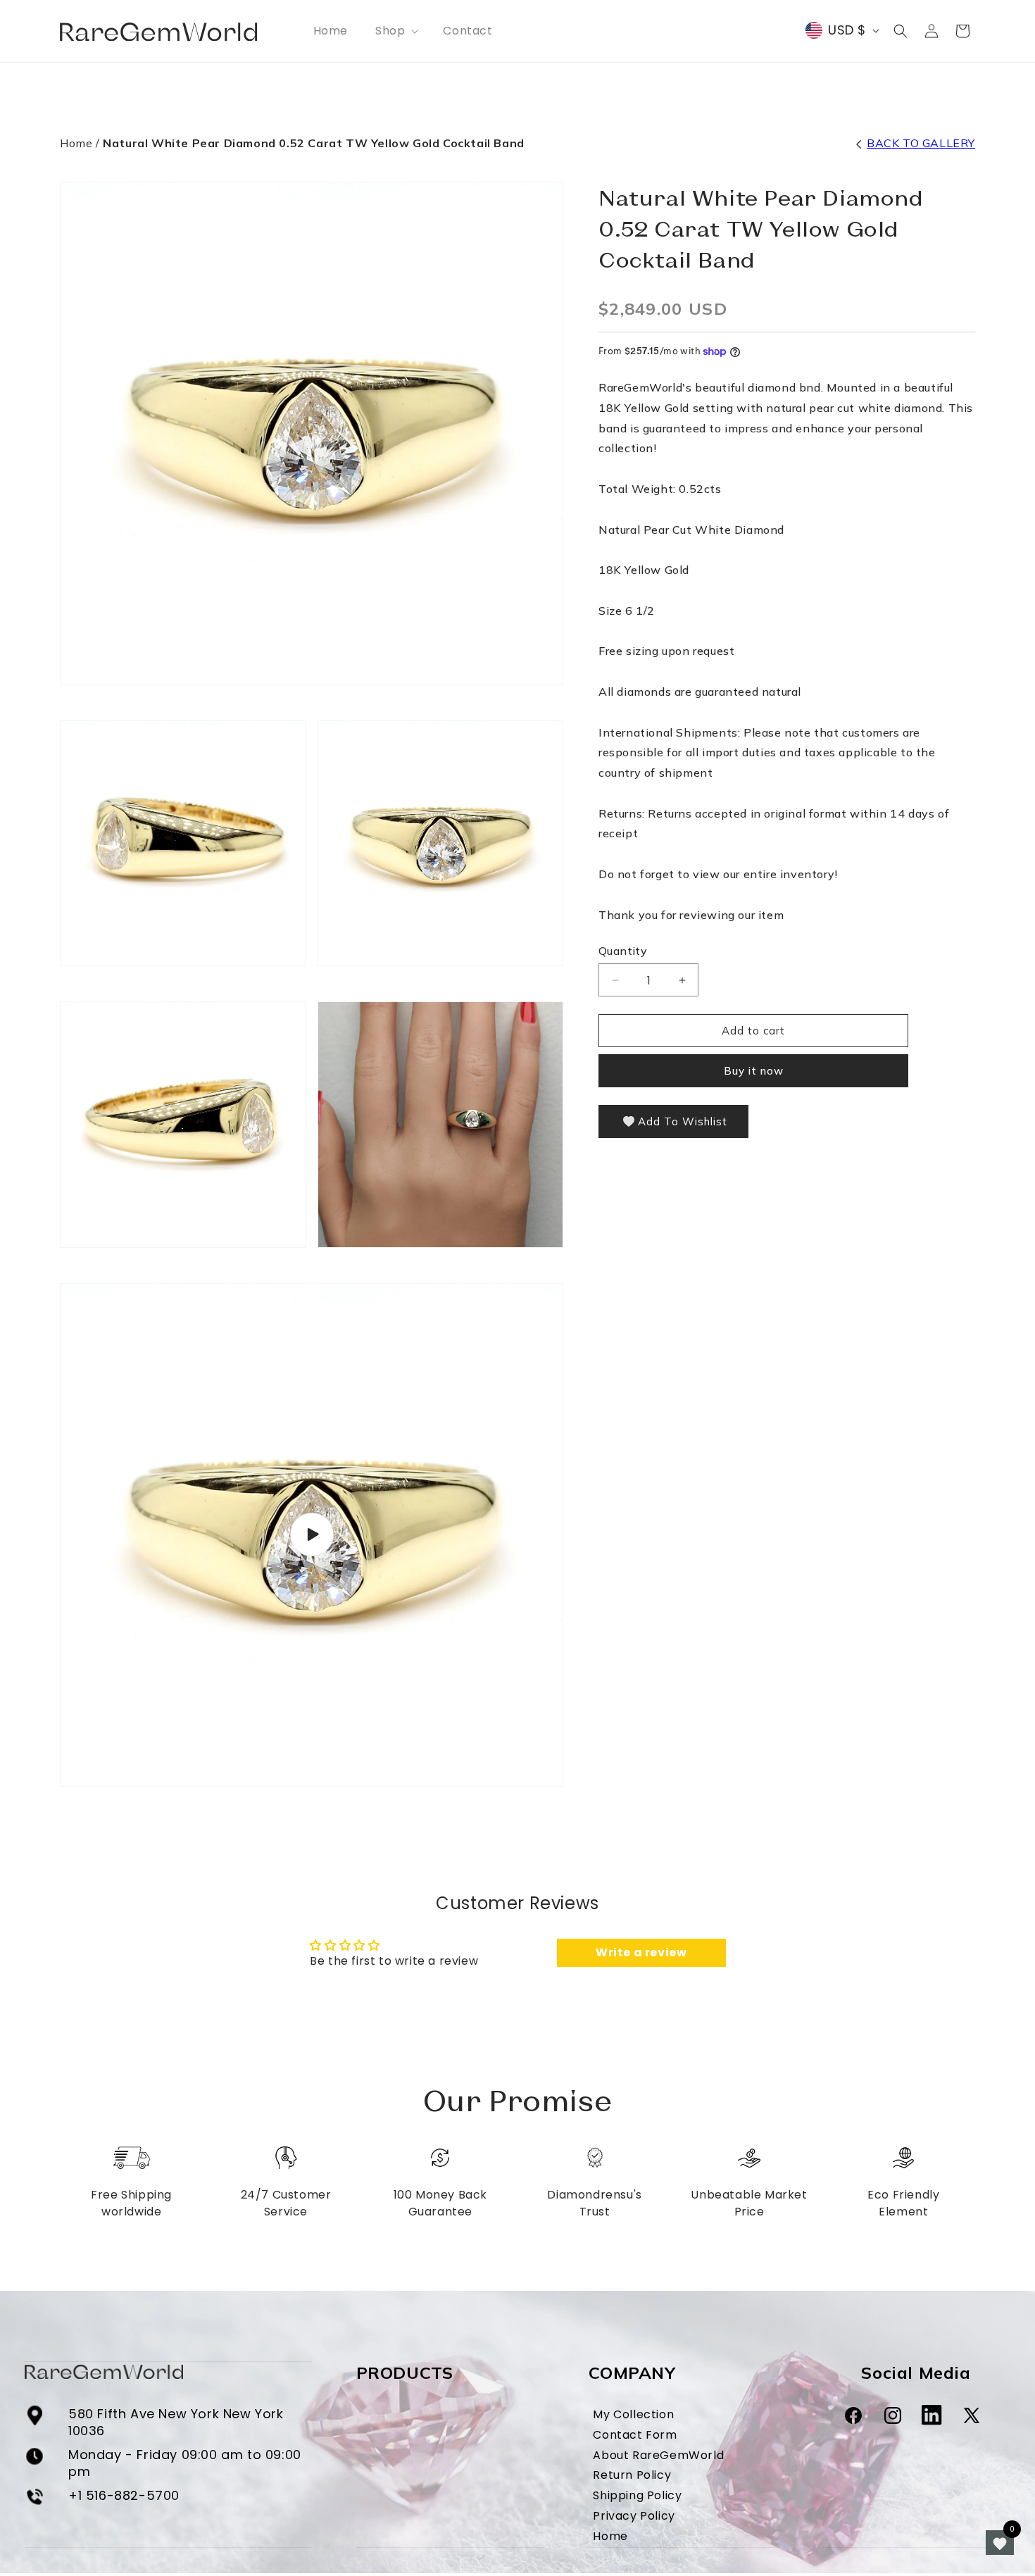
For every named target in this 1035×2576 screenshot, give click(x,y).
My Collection (633, 2415)
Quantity (623, 951)
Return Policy (632, 2476)
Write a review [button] (641, 1952)
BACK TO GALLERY (921, 143)
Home (76, 143)
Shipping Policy (637, 2496)
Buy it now (754, 1071)
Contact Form (635, 2435)
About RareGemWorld (658, 2456)
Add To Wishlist (683, 1121)
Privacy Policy (634, 2516)
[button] (395, 31)
